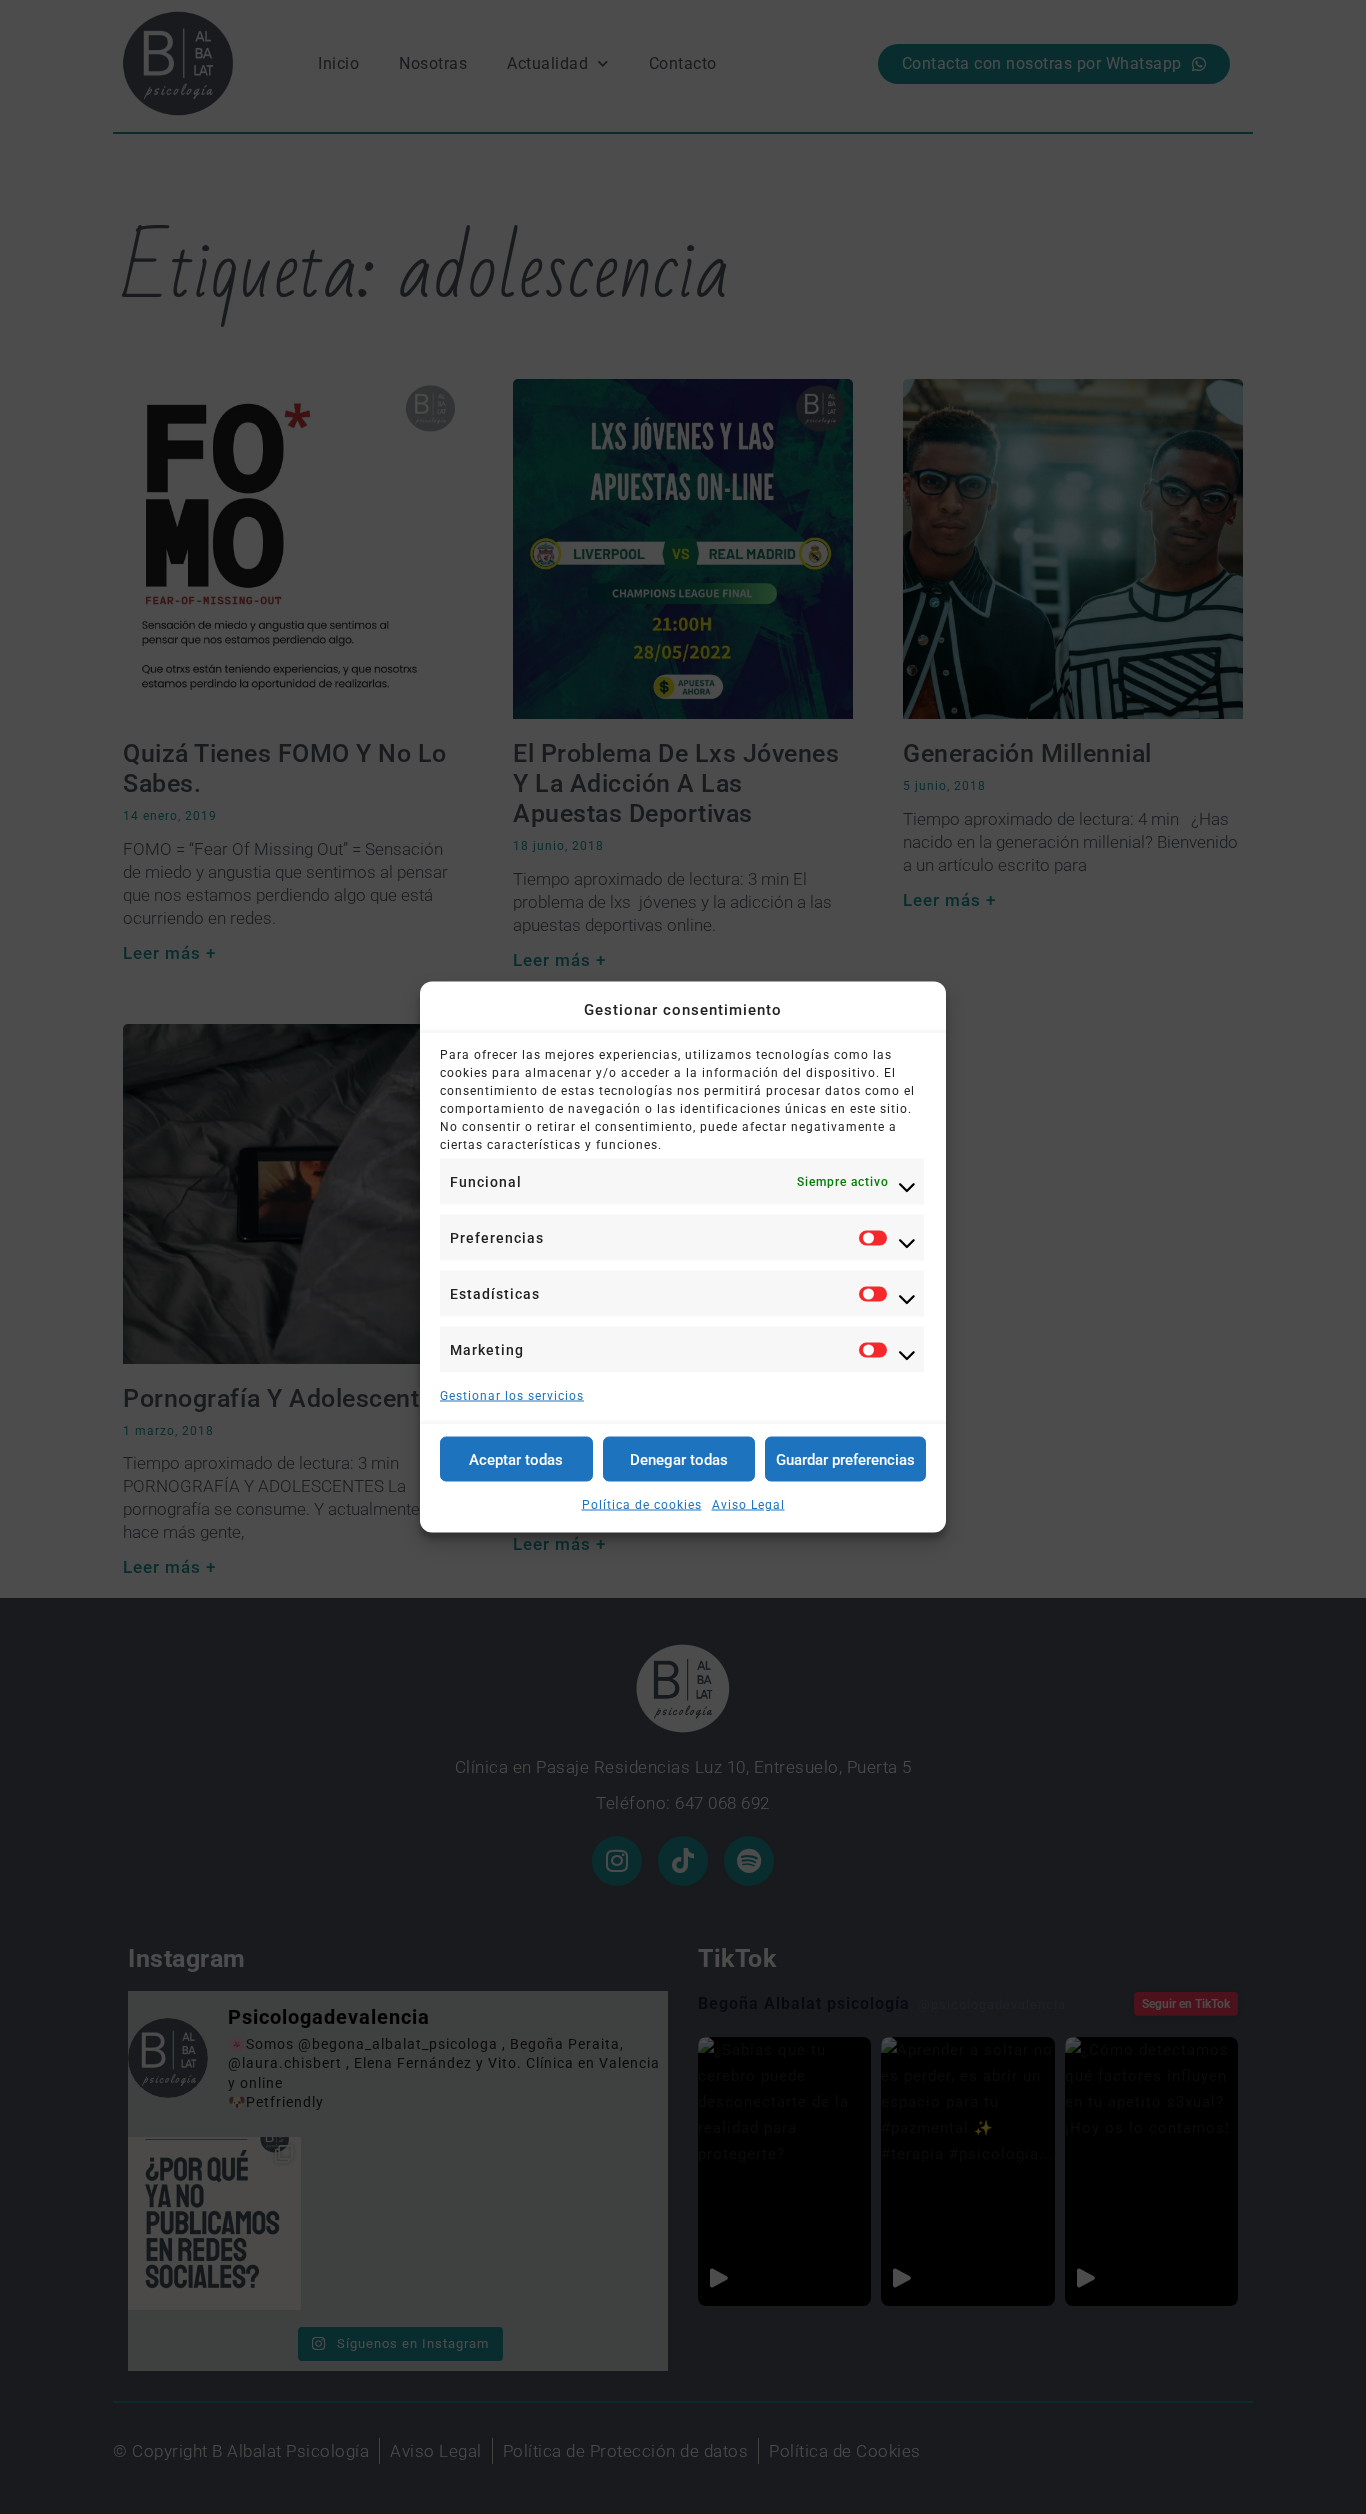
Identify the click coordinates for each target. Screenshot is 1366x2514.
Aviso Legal (748, 1505)
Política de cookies (642, 1505)
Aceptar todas (516, 1459)
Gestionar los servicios (512, 1396)
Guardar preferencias (845, 1459)
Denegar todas (679, 1459)
